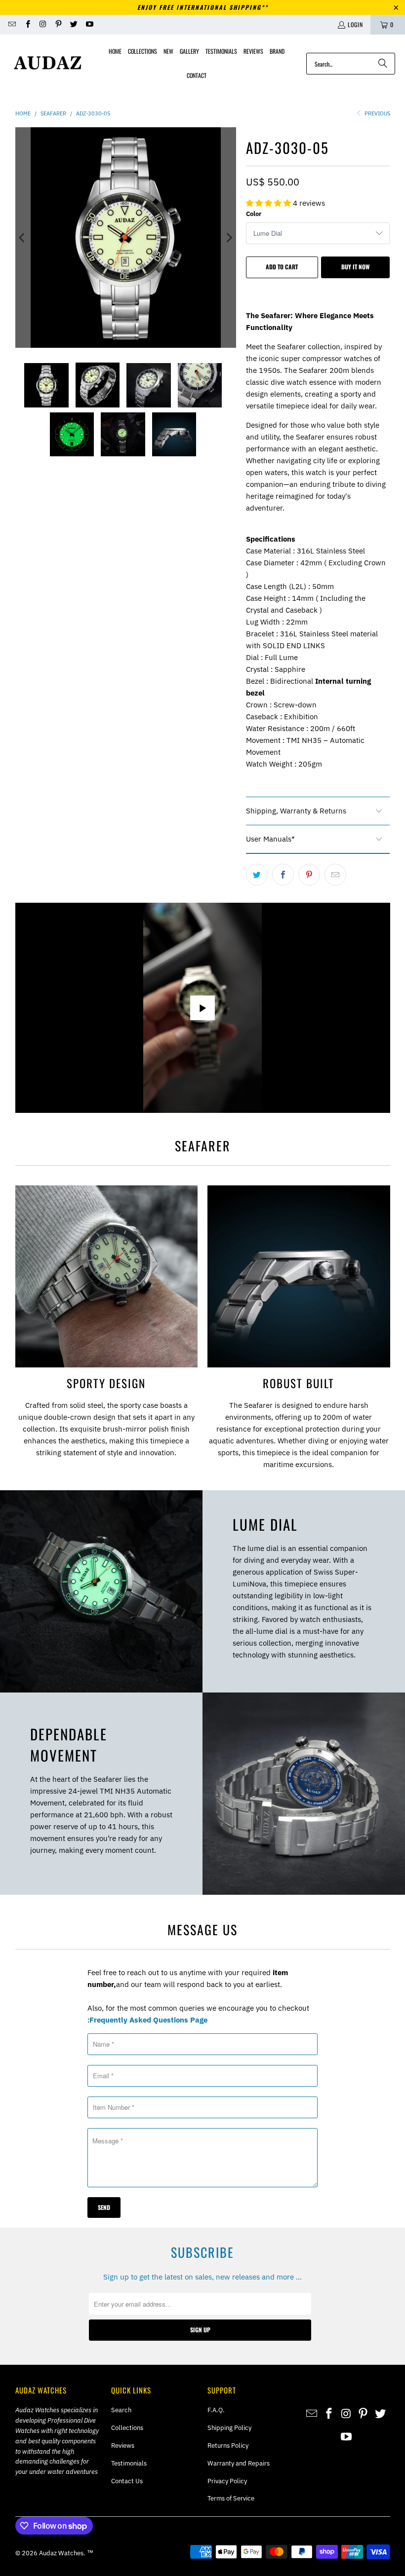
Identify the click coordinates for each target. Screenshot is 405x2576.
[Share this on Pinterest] (309, 875)
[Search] (383, 64)
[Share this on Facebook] (283, 875)
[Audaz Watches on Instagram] (43, 24)
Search (121, 2410)
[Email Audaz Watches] (12, 24)
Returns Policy (228, 2446)
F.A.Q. (216, 2410)
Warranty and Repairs (239, 2463)
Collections (127, 2428)
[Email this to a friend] (335, 875)
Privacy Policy (227, 2481)
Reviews (123, 2446)
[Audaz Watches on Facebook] (27, 24)
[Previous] (23, 238)
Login (355, 24)
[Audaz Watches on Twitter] (73, 24)
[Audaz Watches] (48, 63)
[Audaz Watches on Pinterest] (58, 24)
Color (254, 214)
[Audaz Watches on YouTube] (89, 24)
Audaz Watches (61, 2553)
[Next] (229, 238)
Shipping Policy (229, 2428)
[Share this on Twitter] (257, 875)
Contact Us (127, 2481)
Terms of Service (231, 2498)
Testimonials (129, 2463)
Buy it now (355, 267)
